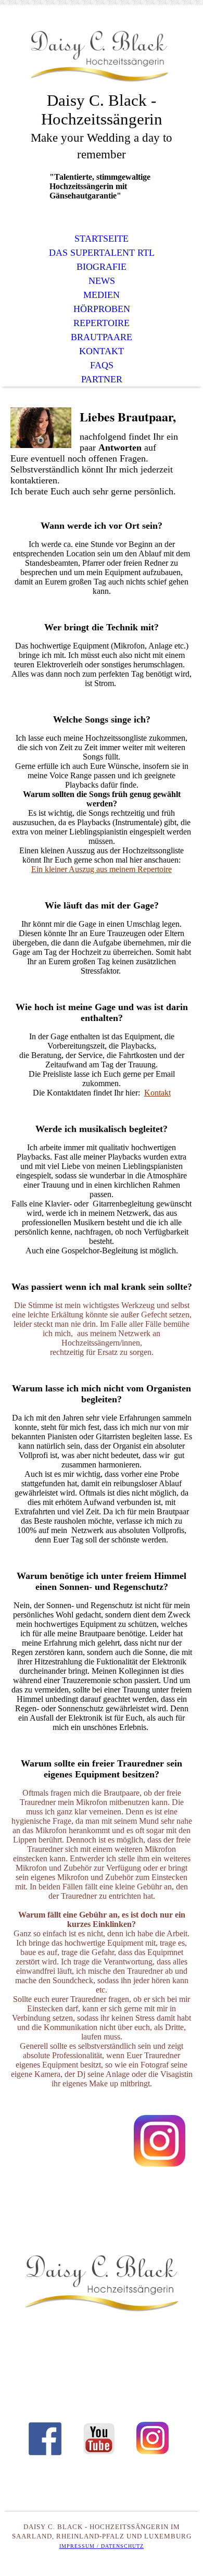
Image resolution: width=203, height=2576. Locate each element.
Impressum (77, 2546)
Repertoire (102, 323)
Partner (102, 379)
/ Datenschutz (119, 2546)
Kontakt (102, 351)
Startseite (102, 239)
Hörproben (102, 309)
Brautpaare (102, 337)
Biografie (102, 267)
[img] (102, 56)
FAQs (102, 365)
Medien (102, 295)
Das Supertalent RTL (102, 253)
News (102, 281)
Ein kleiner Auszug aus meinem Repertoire (102, 869)
